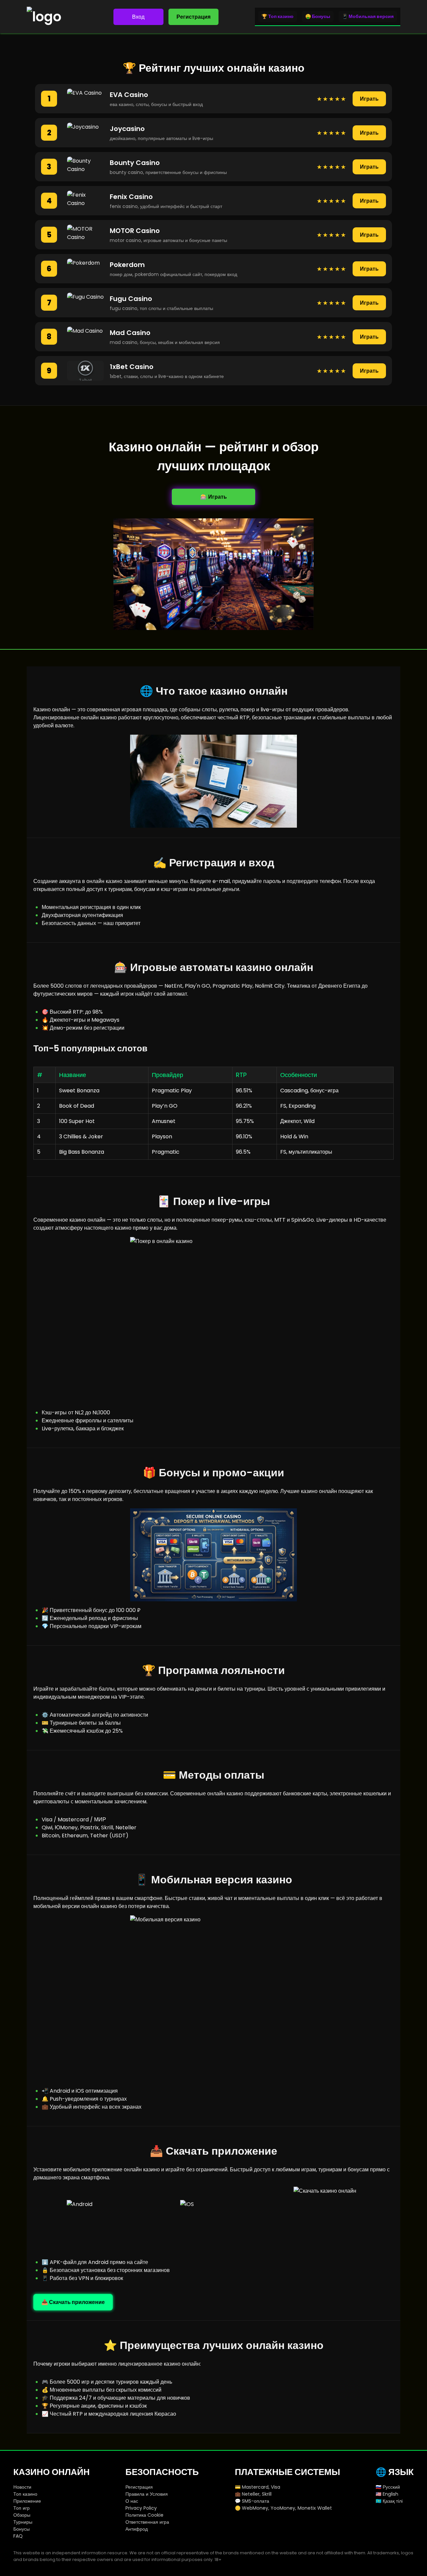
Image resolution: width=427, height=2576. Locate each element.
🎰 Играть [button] (213, 497)
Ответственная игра (147, 2522)
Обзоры (22, 2515)
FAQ (18, 2536)
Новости (22, 2487)
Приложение (27, 2501)
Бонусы (22, 2529)
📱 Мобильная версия (368, 16)
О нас (132, 2501)
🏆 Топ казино (278, 16)
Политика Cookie (144, 2515)
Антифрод (137, 2529)
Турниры (23, 2522)
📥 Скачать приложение (73, 2302)
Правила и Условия (147, 2494)
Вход (138, 17)
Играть (369, 99)
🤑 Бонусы (318, 16)
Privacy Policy (141, 2508)
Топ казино (25, 2494)
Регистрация (193, 17)
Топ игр (22, 2508)
